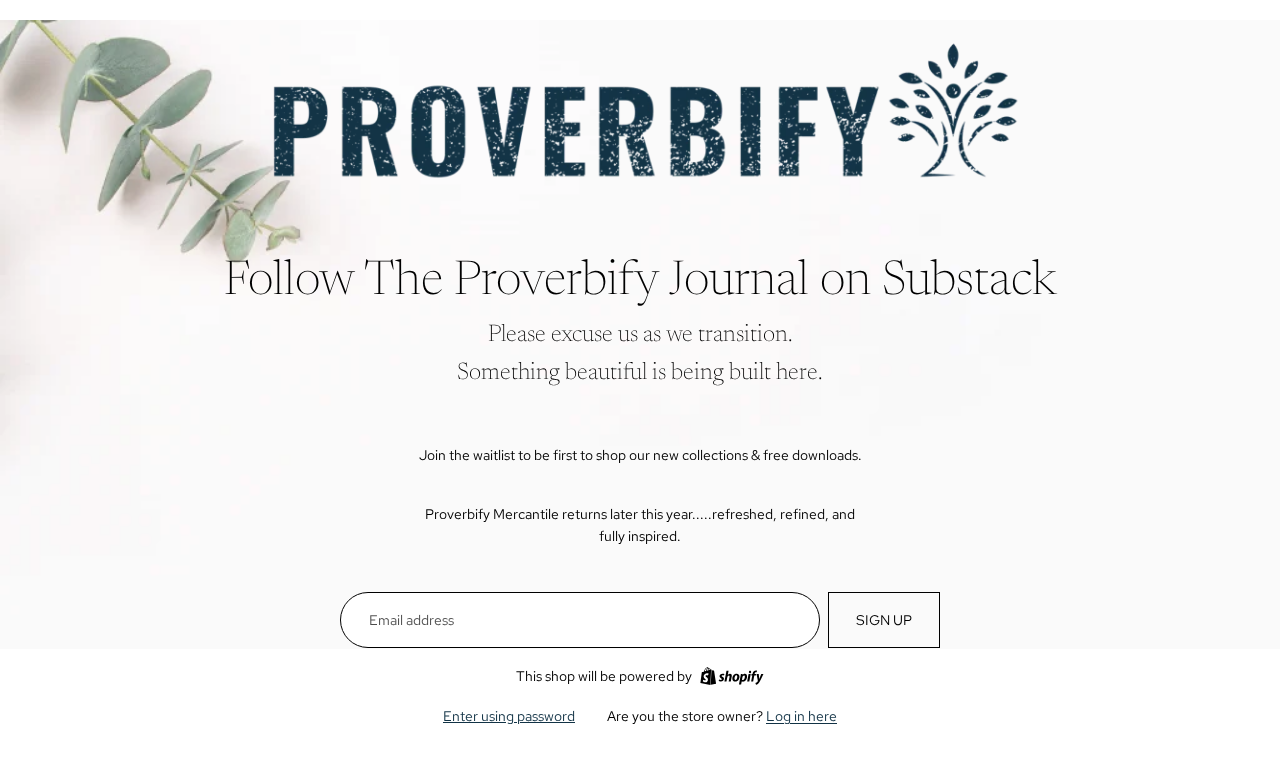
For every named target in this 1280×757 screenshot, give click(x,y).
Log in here (801, 716)
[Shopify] (731, 676)
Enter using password (509, 716)
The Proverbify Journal (586, 283)
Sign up (884, 620)
